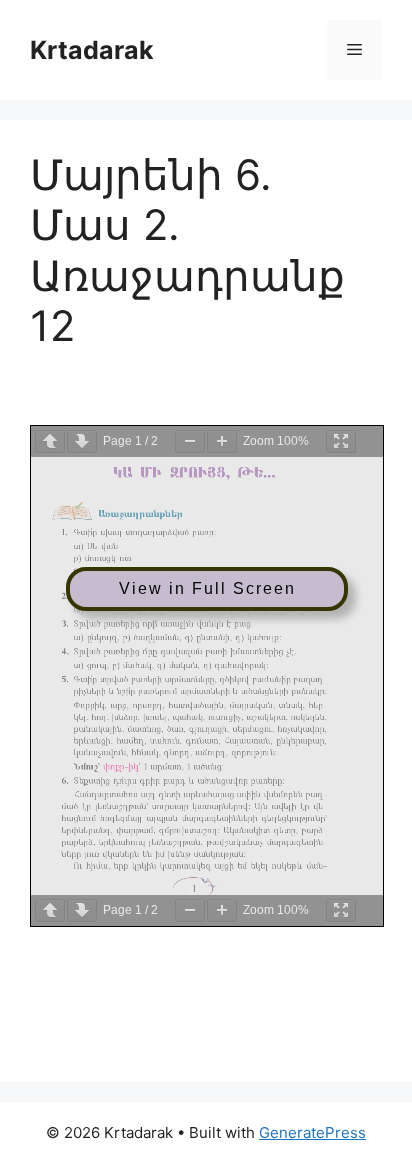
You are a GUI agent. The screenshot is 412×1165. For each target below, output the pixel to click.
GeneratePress (312, 1132)
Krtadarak (92, 50)
